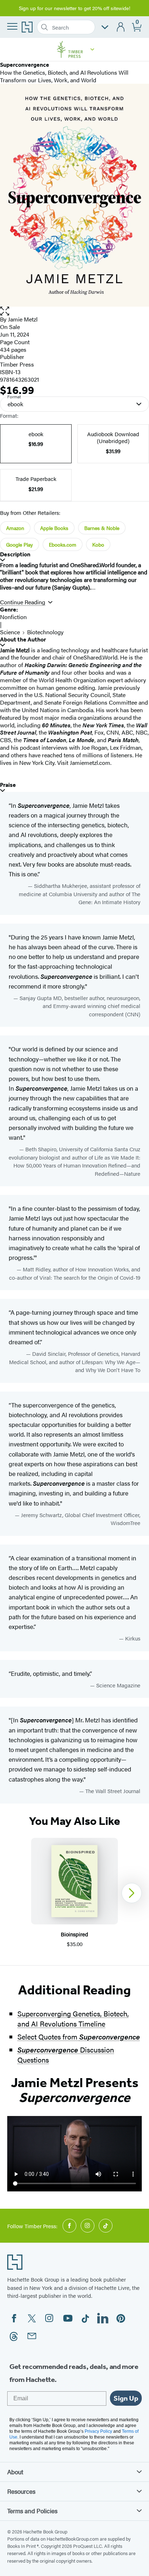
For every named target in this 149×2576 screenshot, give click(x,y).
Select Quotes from (79, 2036)
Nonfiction (13, 617)
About (15, 2472)
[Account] (121, 27)
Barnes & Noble (102, 528)
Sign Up (126, 2398)
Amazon (15, 528)
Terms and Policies (32, 2511)
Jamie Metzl (23, 319)
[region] (74, 1893)
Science (10, 632)
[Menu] (12, 26)
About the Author (23, 639)
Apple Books (54, 528)
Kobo (98, 544)
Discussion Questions (66, 2054)
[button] (92, 49)
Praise (8, 785)
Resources (21, 2491)
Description (15, 554)
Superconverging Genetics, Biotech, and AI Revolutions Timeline (73, 2018)
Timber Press (17, 364)
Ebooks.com (63, 544)
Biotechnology (45, 632)
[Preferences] (105, 27)
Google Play (20, 544)
